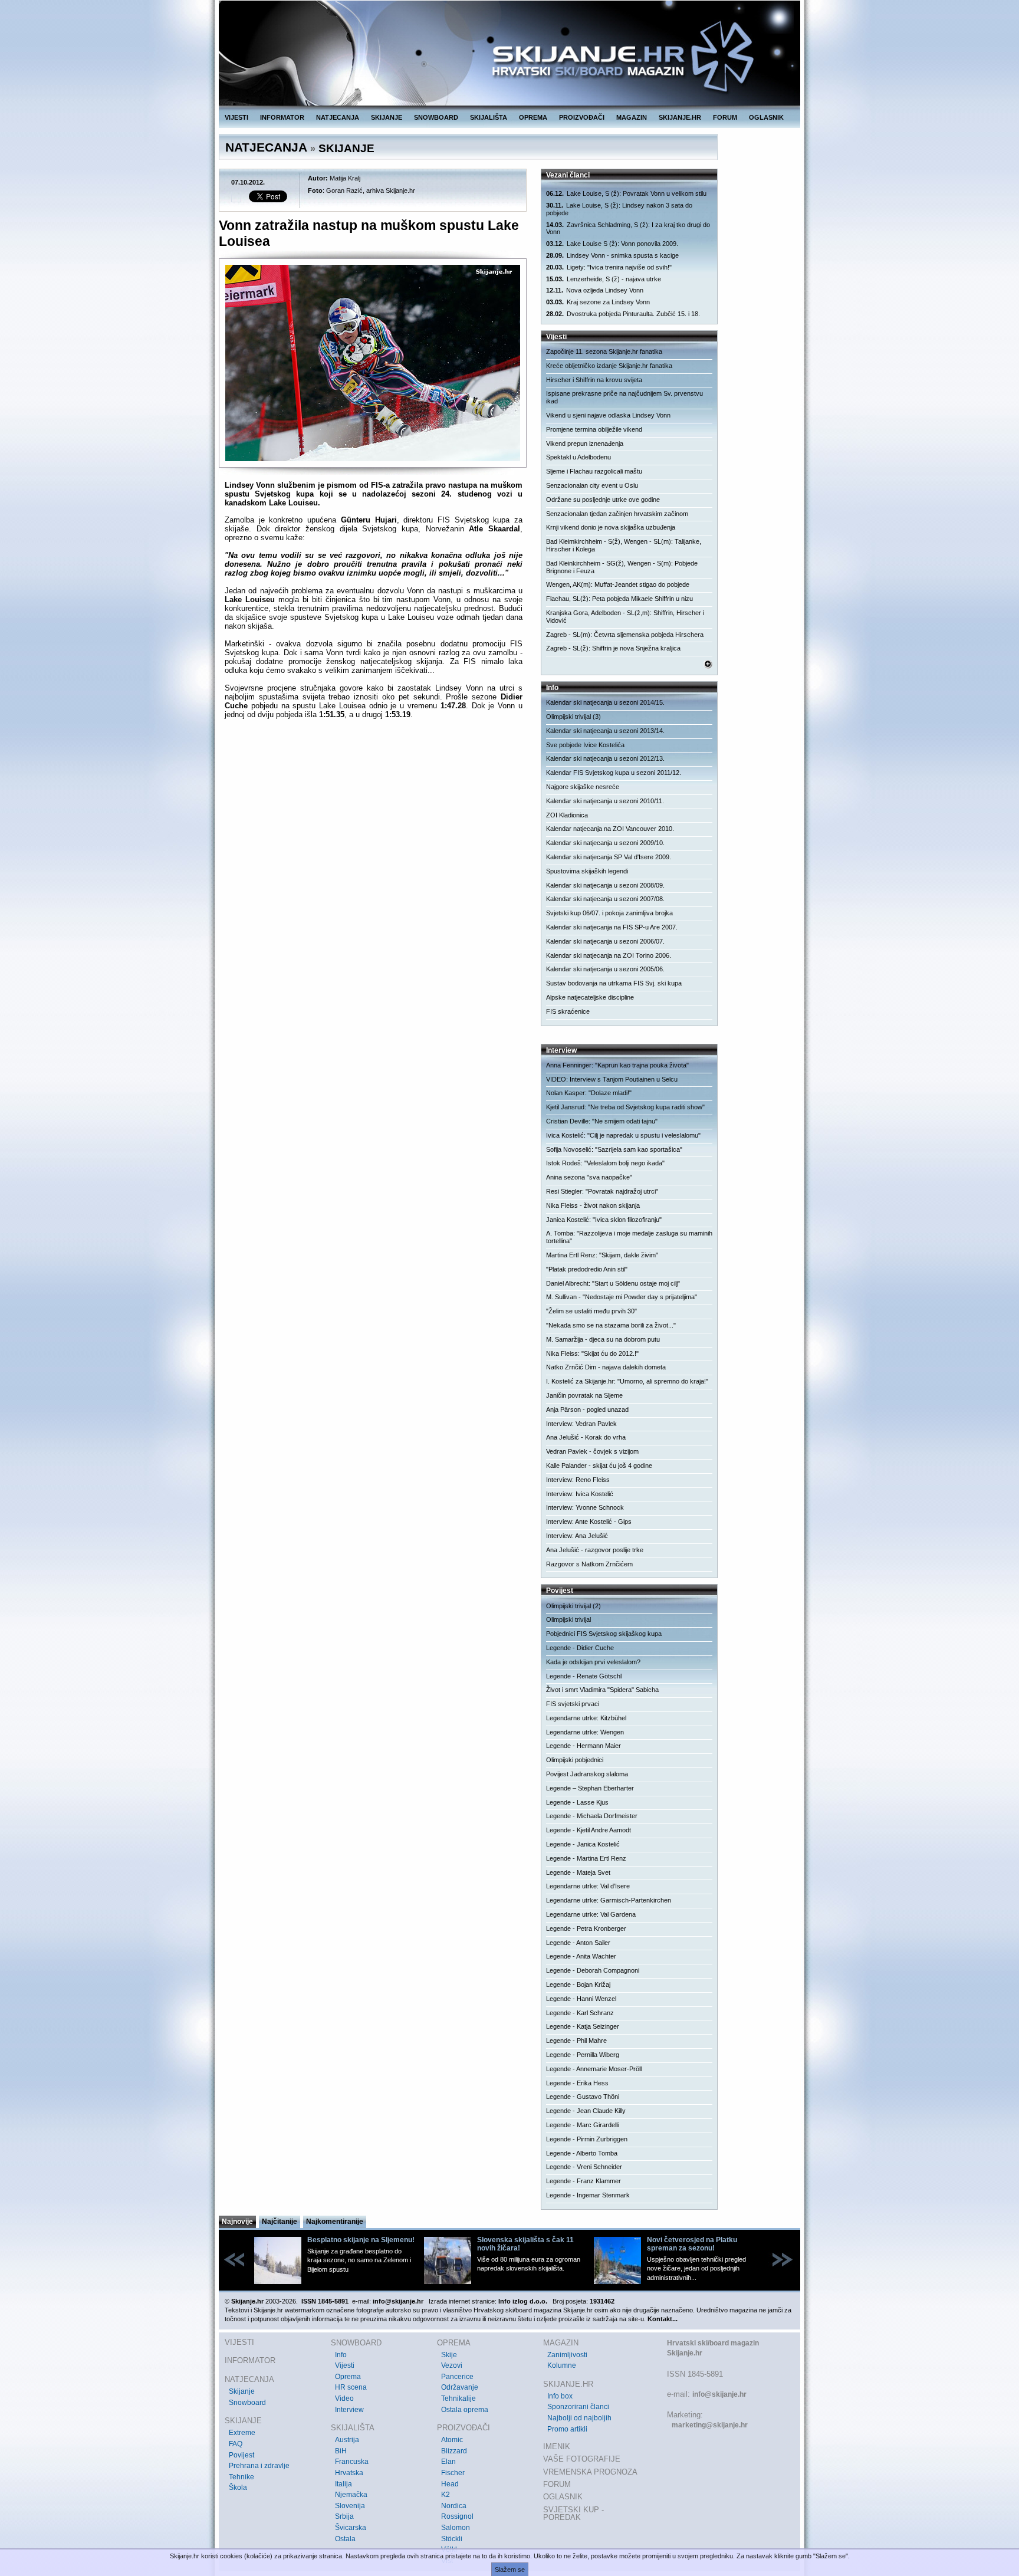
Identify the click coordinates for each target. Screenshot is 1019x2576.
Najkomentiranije (335, 2222)
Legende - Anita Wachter (581, 1956)
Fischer (453, 2473)
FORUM (725, 117)
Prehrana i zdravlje (259, 2466)
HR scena (351, 2387)
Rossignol (457, 2516)
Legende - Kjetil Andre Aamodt (589, 1830)
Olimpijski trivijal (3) (573, 717)
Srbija (344, 2516)
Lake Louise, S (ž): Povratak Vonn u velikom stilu (626, 193)
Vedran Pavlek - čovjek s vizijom (592, 1451)
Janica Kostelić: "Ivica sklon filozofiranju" (604, 1220)
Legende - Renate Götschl (584, 1676)
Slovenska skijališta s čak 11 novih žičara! (525, 2244)
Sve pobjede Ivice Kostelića (585, 745)
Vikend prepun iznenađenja (585, 443)
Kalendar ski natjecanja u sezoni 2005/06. (605, 969)
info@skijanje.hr (719, 2394)
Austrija (347, 2440)
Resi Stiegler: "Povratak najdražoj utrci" (602, 1191)
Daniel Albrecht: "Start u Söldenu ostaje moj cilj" (613, 1283)
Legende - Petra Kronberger (586, 1928)
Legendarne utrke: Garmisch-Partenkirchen (609, 1900)
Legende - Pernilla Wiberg (583, 2055)
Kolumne (562, 2365)
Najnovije (237, 2222)
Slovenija (350, 2506)
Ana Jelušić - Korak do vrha (586, 1437)
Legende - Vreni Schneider (584, 2167)
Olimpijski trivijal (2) (573, 1606)
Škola (238, 2488)
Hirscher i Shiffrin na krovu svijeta (594, 380)
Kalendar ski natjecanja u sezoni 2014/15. (605, 702)
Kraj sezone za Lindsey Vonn (598, 302)
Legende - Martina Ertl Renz (586, 1858)
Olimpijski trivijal (568, 1619)
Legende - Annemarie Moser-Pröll (594, 2069)
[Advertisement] (374, 843)
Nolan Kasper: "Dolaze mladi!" (589, 1093)
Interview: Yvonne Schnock (585, 1507)
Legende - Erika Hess (577, 2083)
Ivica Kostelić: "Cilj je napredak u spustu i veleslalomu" (623, 1135)
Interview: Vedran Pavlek (581, 1424)
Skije (449, 2355)
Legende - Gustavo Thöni (583, 2097)
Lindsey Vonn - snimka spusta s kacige (612, 255)
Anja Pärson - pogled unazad (587, 1409)
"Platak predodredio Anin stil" (587, 1269)
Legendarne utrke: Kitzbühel (586, 1718)
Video (344, 2398)
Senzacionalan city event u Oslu (592, 485)
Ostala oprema (465, 2410)
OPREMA (533, 117)
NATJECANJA (338, 117)
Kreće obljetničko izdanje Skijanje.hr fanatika (609, 366)
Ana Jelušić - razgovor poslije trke (595, 1550)
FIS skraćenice (568, 1011)
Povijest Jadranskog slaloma (587, 1774)
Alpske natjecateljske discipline (590, 997)
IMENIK (557, 2447)
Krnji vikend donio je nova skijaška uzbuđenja (611, 527)
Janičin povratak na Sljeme (584, 1395)
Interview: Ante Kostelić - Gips (589, 1522)
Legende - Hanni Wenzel (581, 1999)
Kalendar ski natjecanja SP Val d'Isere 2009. (609, 857)
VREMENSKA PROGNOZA (590, 2472)
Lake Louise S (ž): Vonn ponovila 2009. (612, 244)
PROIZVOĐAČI (582, 117)
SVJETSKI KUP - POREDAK (573, 2514)
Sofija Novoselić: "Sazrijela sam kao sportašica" (614, 1149)
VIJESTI (236, 117)
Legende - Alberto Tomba (582, 2153)
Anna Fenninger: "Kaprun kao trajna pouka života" (617, 1065)
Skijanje (242, 2391)
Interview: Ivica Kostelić (580, 1494)
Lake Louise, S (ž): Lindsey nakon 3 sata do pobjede (619, 209)
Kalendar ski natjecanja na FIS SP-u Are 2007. (612, 927)
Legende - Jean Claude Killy (586, 2111)
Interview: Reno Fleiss (578, 1480)
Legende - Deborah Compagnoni (593, 1970)
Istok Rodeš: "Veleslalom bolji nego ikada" (605, 1163)
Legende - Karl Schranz (580, 2013)
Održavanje (460, 2387)
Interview (349, 2410)
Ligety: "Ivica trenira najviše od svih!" (609, 267)
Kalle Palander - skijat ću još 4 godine (599, 1466)
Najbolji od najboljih (579, 2418)
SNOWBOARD (436, 117)
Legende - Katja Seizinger (583, 2026)
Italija (343, 2484)
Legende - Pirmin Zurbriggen (587, 2139)
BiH (341, 2451)
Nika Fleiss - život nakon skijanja (593, 1205)
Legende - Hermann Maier (584, 1746)
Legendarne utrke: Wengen (585, 1732)
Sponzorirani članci (578, 2407)
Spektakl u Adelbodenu (578, 457)
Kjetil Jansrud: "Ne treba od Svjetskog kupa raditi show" (625, 1107)
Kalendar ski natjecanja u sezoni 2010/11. (605, 801)
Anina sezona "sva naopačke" (589, 1177)
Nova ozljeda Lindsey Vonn (595, 290)
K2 (446, 2495)
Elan (448, 2462)
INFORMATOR (282, 117)
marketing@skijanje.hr (710, 2425)
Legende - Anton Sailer (578, 1943)
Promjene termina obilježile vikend (594, 429)
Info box (560, 2396)
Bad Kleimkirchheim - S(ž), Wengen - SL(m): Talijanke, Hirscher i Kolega (624, 545)
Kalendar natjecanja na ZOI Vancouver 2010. (610, 829)
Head (450, 2484)
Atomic (452, 2440)
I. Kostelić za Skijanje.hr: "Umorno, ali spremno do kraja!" (627, 1381)
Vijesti (345, 2365)
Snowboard (247, 2403)
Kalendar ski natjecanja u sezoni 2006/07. (605, 941)
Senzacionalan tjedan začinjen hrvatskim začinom (617, 514)
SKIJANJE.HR (680, 117)
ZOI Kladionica (567, 815)
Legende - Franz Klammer (584, 2181)
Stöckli (452, 2539)
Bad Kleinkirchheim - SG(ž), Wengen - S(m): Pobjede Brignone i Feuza (622, 567)
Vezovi (452, 2365)
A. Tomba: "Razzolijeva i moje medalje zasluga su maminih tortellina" (629, 1237)
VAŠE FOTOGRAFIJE (582, 2459)
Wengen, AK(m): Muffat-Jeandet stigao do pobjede (618, 584)
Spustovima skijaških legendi (587, 871)
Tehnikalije (458, 2398)
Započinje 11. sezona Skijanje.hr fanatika (604, 351)
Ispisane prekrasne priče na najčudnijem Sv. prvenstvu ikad (624, 397)
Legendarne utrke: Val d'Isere (588, 1886)
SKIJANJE (387, 117)
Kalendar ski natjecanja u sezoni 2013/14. (605, 731)
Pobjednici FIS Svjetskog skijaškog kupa (604, 1634)
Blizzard (454, 2451)
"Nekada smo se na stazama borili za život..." (611, 1325)
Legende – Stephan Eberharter (590, 1788)
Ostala (345, 2539)
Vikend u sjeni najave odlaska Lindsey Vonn (608, 415)
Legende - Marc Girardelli (582, 2125)
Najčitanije (280, 2222)
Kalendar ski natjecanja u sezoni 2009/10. (605, 843)
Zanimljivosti (567, 2355)
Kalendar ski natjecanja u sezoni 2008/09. (605, 885)
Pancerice (457, 2377)
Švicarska (351, 2528)
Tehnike (241, 2477)
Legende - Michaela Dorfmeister (592, 1816)
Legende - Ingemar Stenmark (588, 2195)
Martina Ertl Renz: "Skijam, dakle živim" (602, 1255)
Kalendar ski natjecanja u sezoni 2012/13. (605, 758)
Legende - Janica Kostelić (583, 1844)
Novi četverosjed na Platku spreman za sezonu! (692, 2244)
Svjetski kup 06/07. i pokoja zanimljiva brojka (609, 913)
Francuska (352, 2462)
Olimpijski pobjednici (575, 1760)
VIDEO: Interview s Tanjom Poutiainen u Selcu (612, 1079)
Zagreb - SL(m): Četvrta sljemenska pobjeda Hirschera (625, 635)
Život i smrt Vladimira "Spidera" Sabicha (602, 1690)
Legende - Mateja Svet (578, 1872)
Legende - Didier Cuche (580, 1648)
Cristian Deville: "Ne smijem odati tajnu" (602, 1121)
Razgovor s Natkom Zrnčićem (589, 1564)
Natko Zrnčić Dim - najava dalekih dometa (606, 1367)
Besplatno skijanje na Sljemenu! (361, 2240)
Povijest (241, 2455)
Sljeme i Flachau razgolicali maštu (594, 471)
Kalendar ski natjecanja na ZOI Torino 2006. (609, 955)
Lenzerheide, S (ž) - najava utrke (604, 279)
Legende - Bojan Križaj (578, 1984)
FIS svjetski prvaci (573, 1704)
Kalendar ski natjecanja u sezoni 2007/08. (605, 899)
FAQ (236, 2444)
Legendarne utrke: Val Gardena (591, 1914)
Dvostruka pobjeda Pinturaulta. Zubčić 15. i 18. (623, 314)
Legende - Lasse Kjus (577, 1802)
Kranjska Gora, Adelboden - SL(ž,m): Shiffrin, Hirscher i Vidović (625, 617)
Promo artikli (567, 2429)
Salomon (456, 2528)
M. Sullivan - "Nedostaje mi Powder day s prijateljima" (622, 1297)
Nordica (454, 2506)
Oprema (348, 2377)
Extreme (242, 2433)
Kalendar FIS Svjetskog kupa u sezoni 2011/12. (614, 773)
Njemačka (351, 2495)
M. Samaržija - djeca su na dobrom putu (603, 1339)
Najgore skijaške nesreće (583, 787)
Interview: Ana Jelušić (577, 1536)
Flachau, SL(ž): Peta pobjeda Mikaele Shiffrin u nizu (619, 599)
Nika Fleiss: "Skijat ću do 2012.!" (592, 1353)
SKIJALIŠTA (489, 117)
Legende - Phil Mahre (576, 2041)
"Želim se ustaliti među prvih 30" (591, 1311)
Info (341, 2355)
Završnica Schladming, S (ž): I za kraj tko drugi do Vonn (628, 229)
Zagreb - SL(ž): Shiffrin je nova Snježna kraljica (613, 648)
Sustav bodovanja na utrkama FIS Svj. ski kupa (614, 983)
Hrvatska (349, 2473)
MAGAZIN (632, 117)
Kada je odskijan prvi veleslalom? (593, 1662)
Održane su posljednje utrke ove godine (603, 500)
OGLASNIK (766, 117)
